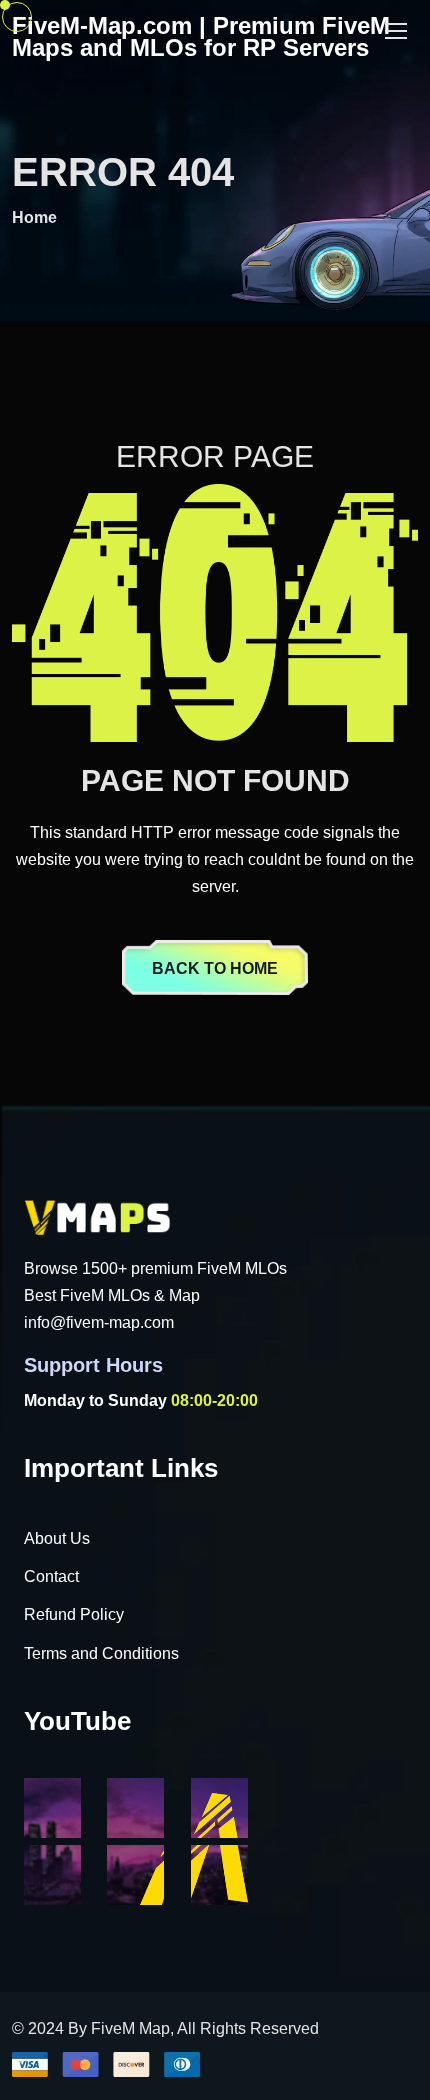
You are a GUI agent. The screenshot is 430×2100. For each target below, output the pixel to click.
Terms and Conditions (101, 1653)
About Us (57, 1538)
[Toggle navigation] (398, 32)
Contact (51, 1576)
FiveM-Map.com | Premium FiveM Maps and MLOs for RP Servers (201, 36)
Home (34, 217)
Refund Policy (74, 1614)
